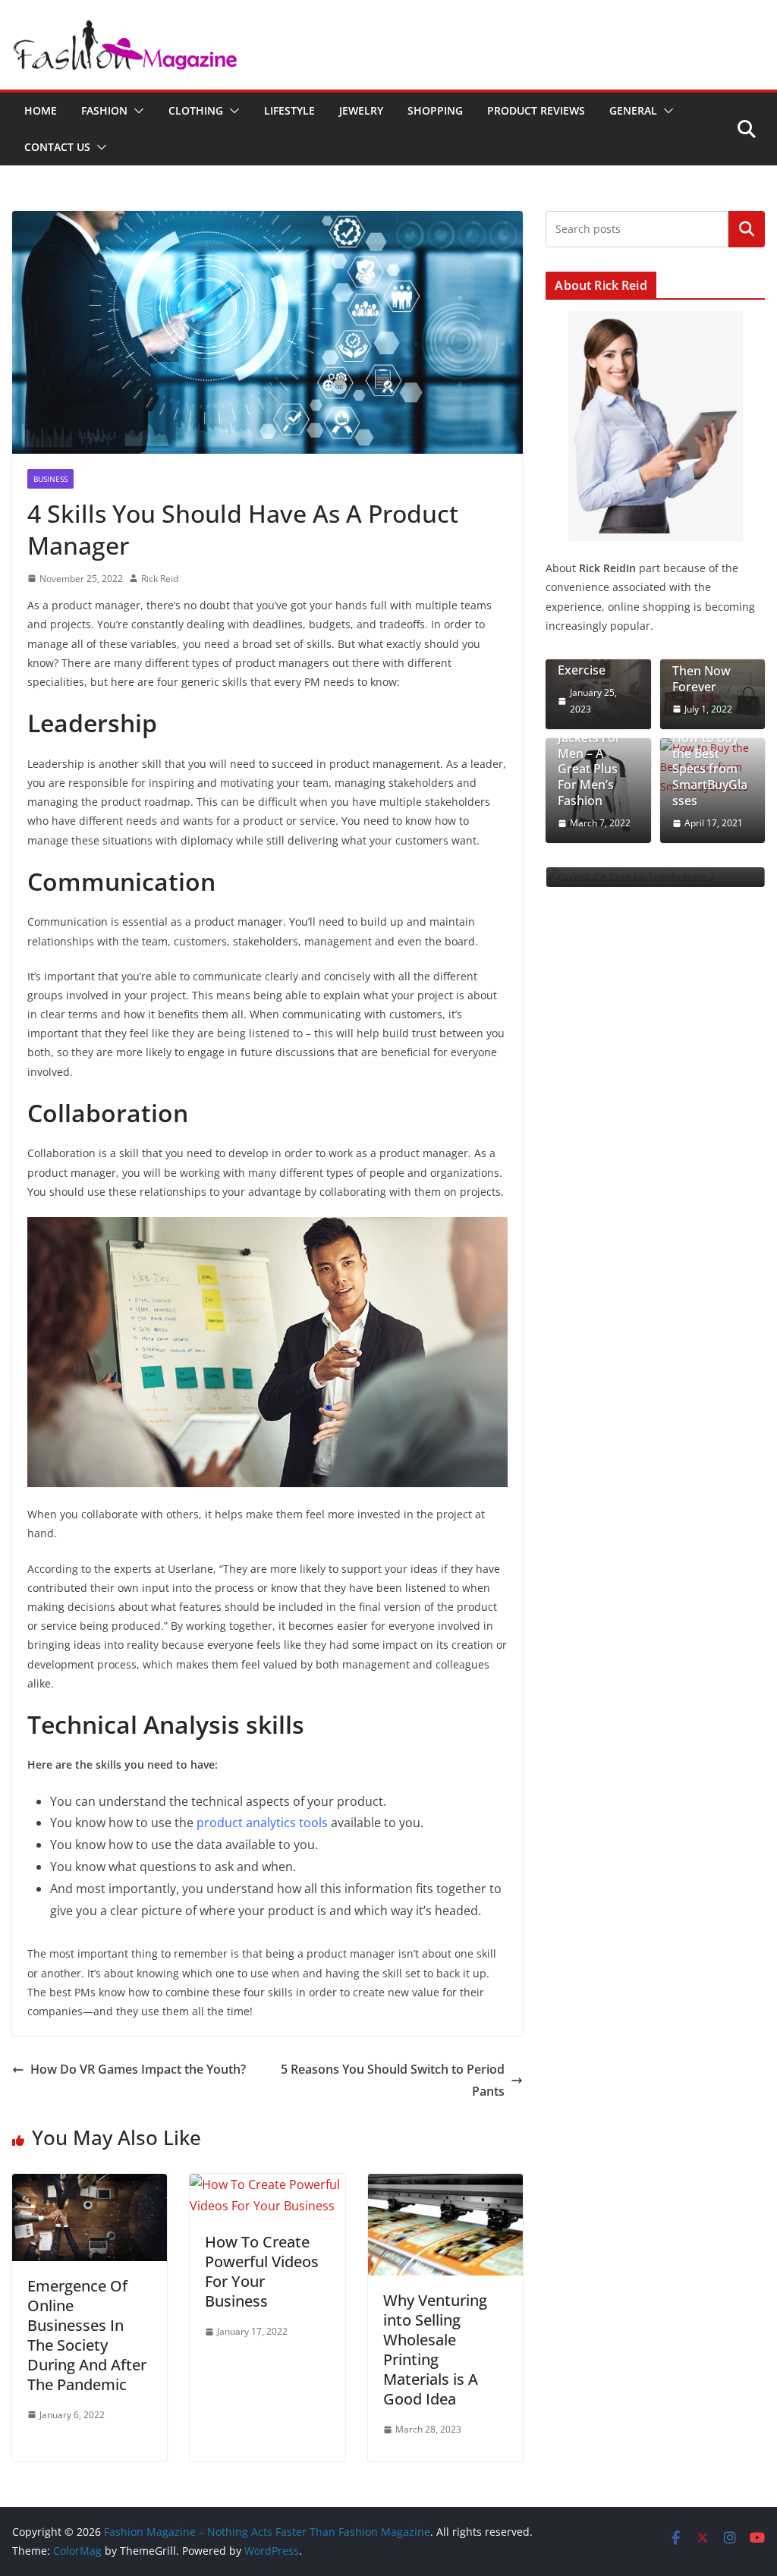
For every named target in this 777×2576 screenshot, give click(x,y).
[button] (136, 111)
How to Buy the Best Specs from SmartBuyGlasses (710, 769)
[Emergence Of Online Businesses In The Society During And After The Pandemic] (90, 2184)
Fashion (104, 110)
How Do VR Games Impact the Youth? (138, 2069)
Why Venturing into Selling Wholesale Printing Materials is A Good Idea (435, 2350)
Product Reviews (536, 110)
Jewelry (361, 110)
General (633, 110)
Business (50, 479)
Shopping (435, 110)
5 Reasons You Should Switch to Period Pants (393, 2080)
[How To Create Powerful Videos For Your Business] (267, 2184)
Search (747, 228)
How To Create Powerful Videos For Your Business (262, 2271)
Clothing (196, 110)
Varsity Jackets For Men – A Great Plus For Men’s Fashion (589, 761)
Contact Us (57, 147)
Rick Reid (160, 579)
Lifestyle (289, 110)
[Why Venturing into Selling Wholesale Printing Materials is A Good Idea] (445, 2184)
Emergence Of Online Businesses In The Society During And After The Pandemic (87, 2335)
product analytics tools (262, 1823)
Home (41, 110)
